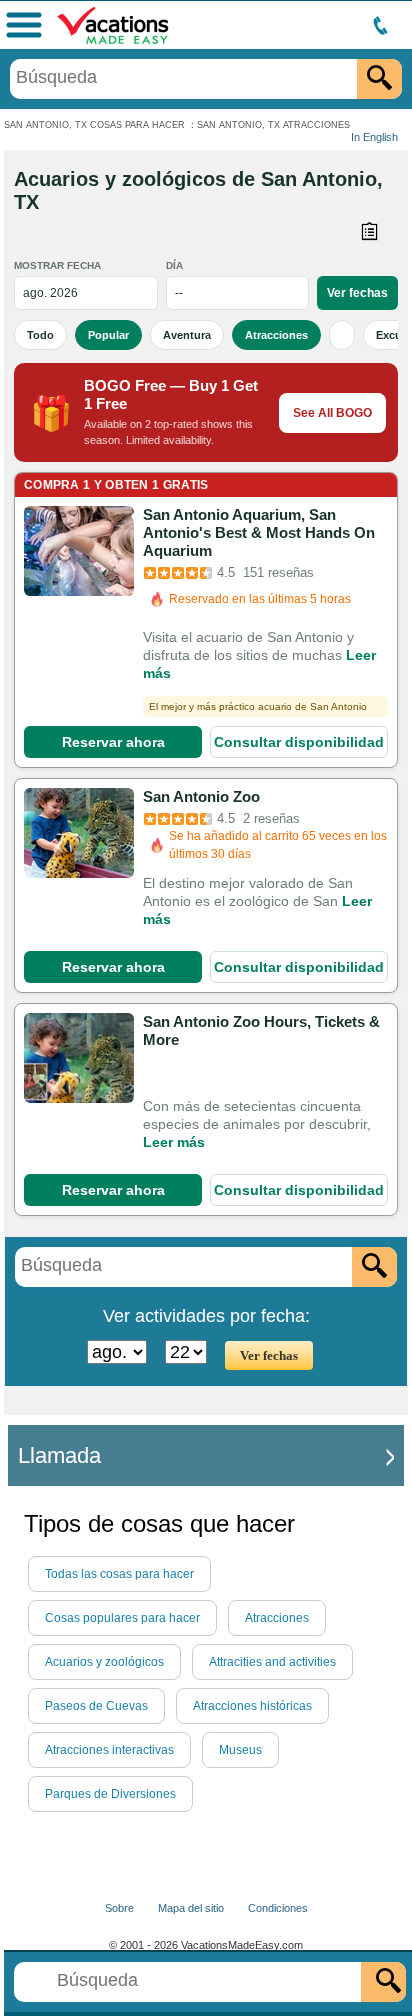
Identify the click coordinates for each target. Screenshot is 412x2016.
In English (374, 137)
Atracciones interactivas (109, 1750)
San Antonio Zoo (201, 796)
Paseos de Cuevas (96, 1706)
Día (174, 265)
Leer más (174, 1142)
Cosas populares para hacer (122, 1618)
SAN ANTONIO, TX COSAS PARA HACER (94, 125)
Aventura (187, 335)
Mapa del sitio (191, 1908)
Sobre (119, 1908)
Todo (40, 335)
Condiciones (278, 1908)
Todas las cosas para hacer (119, 1574)
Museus (240, 1750)
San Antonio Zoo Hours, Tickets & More (261, 1030)
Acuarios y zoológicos (104, 1662)
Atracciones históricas (252, 1706)
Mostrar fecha (57, 265)
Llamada (59, 1455)
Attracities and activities (272, 1662)
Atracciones (276, 335)
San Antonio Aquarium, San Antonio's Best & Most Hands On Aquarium (259, 532)
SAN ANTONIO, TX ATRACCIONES (273, 125)
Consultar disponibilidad (299, 742)
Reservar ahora (113, 742)
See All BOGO (332, 413)
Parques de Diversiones (110, 1794)
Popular (108, 335)
